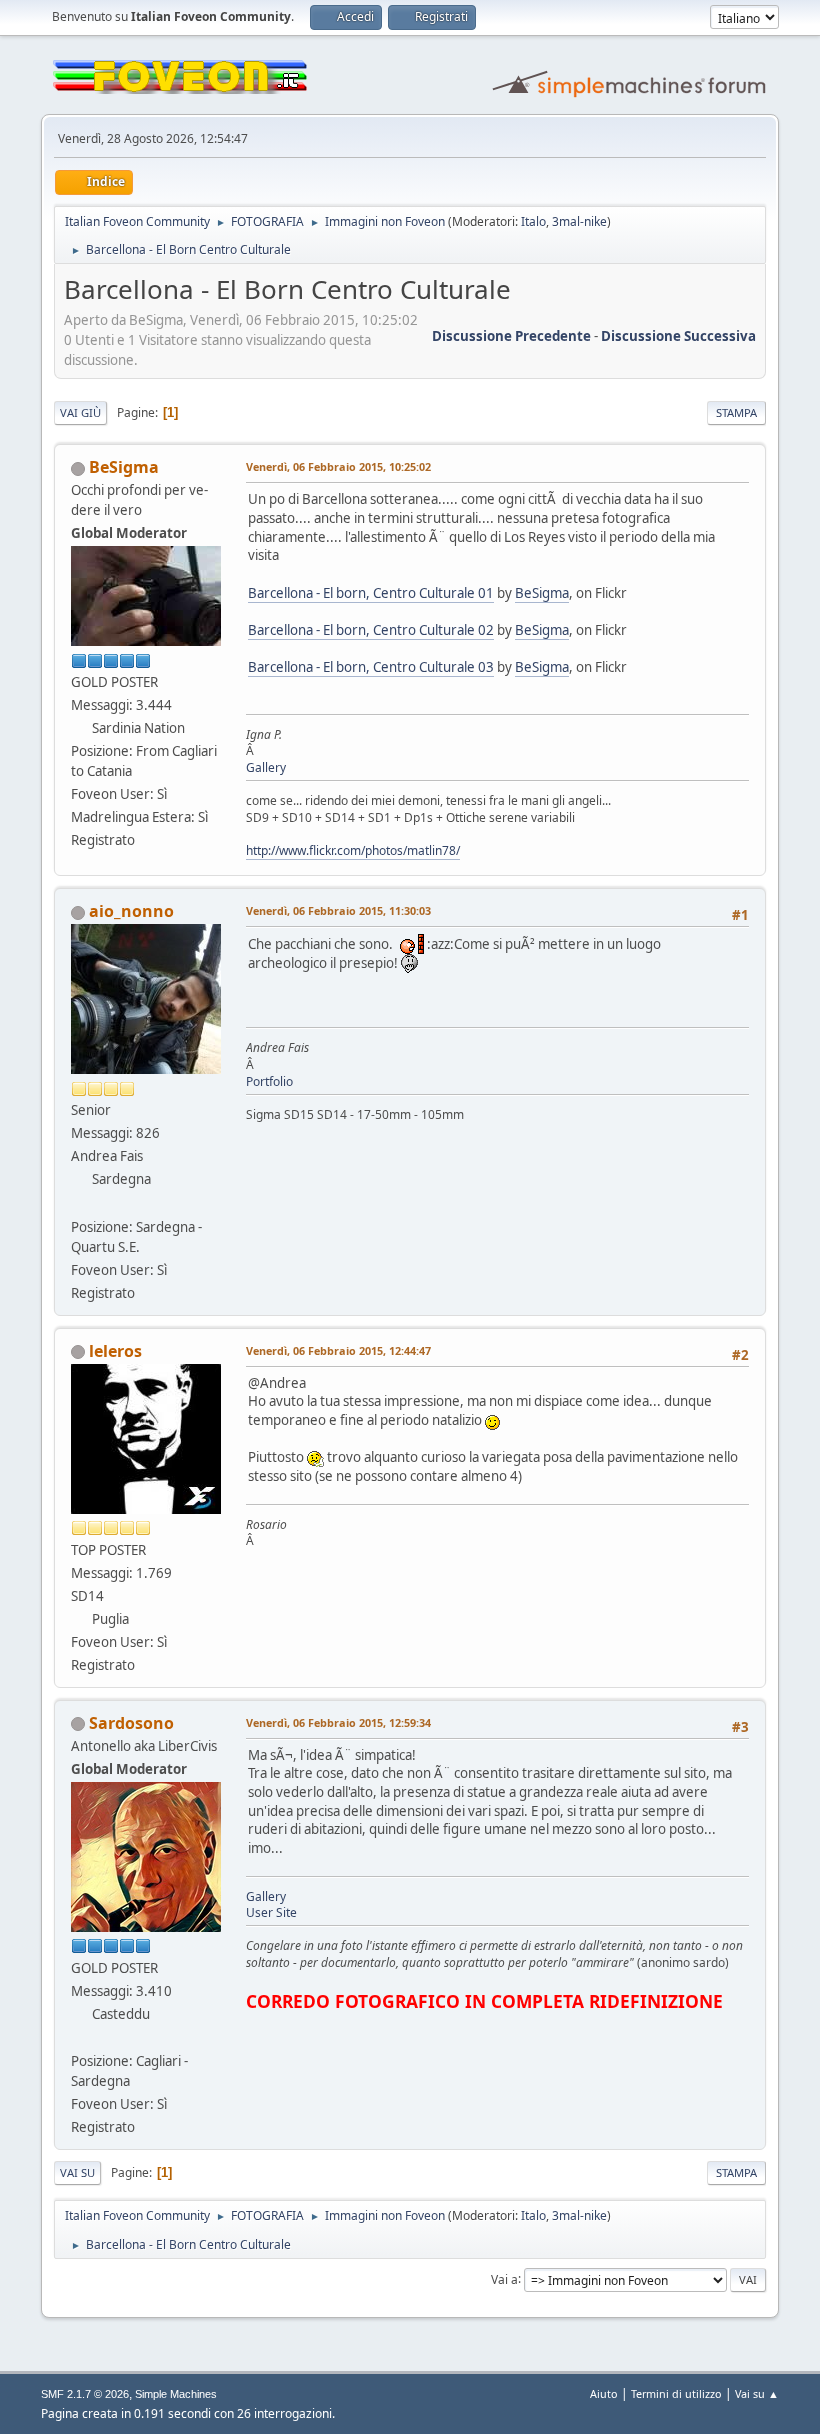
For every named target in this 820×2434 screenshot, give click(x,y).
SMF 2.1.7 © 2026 (85, 2394)
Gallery (266, 767)
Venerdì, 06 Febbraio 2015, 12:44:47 (338, 1350)
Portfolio (269, 1081)
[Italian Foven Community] (79, 2037)
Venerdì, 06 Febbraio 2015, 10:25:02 (338, 466)
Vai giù (80, 412)
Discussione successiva (678, 336)
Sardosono (131, 1723)
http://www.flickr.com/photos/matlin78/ (353, 850)
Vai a (504, 2278)
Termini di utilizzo (676, 2393)
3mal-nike (579, 221)
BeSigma (124, 467)
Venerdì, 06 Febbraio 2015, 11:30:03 (338, 910)
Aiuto (604, 2393)
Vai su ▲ (757, 2393)
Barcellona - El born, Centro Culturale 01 (371, 593)
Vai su (77, 2172)
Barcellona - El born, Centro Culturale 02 (371, 630)
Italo (533, 221)
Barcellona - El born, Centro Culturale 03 (371, 667)
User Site (271, 1912)
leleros (115, 1351)
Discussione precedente (511, 336)
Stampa (736, 412)
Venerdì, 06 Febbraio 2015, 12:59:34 (338, 1722)
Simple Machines (176, 2394)
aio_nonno (131, 911)
